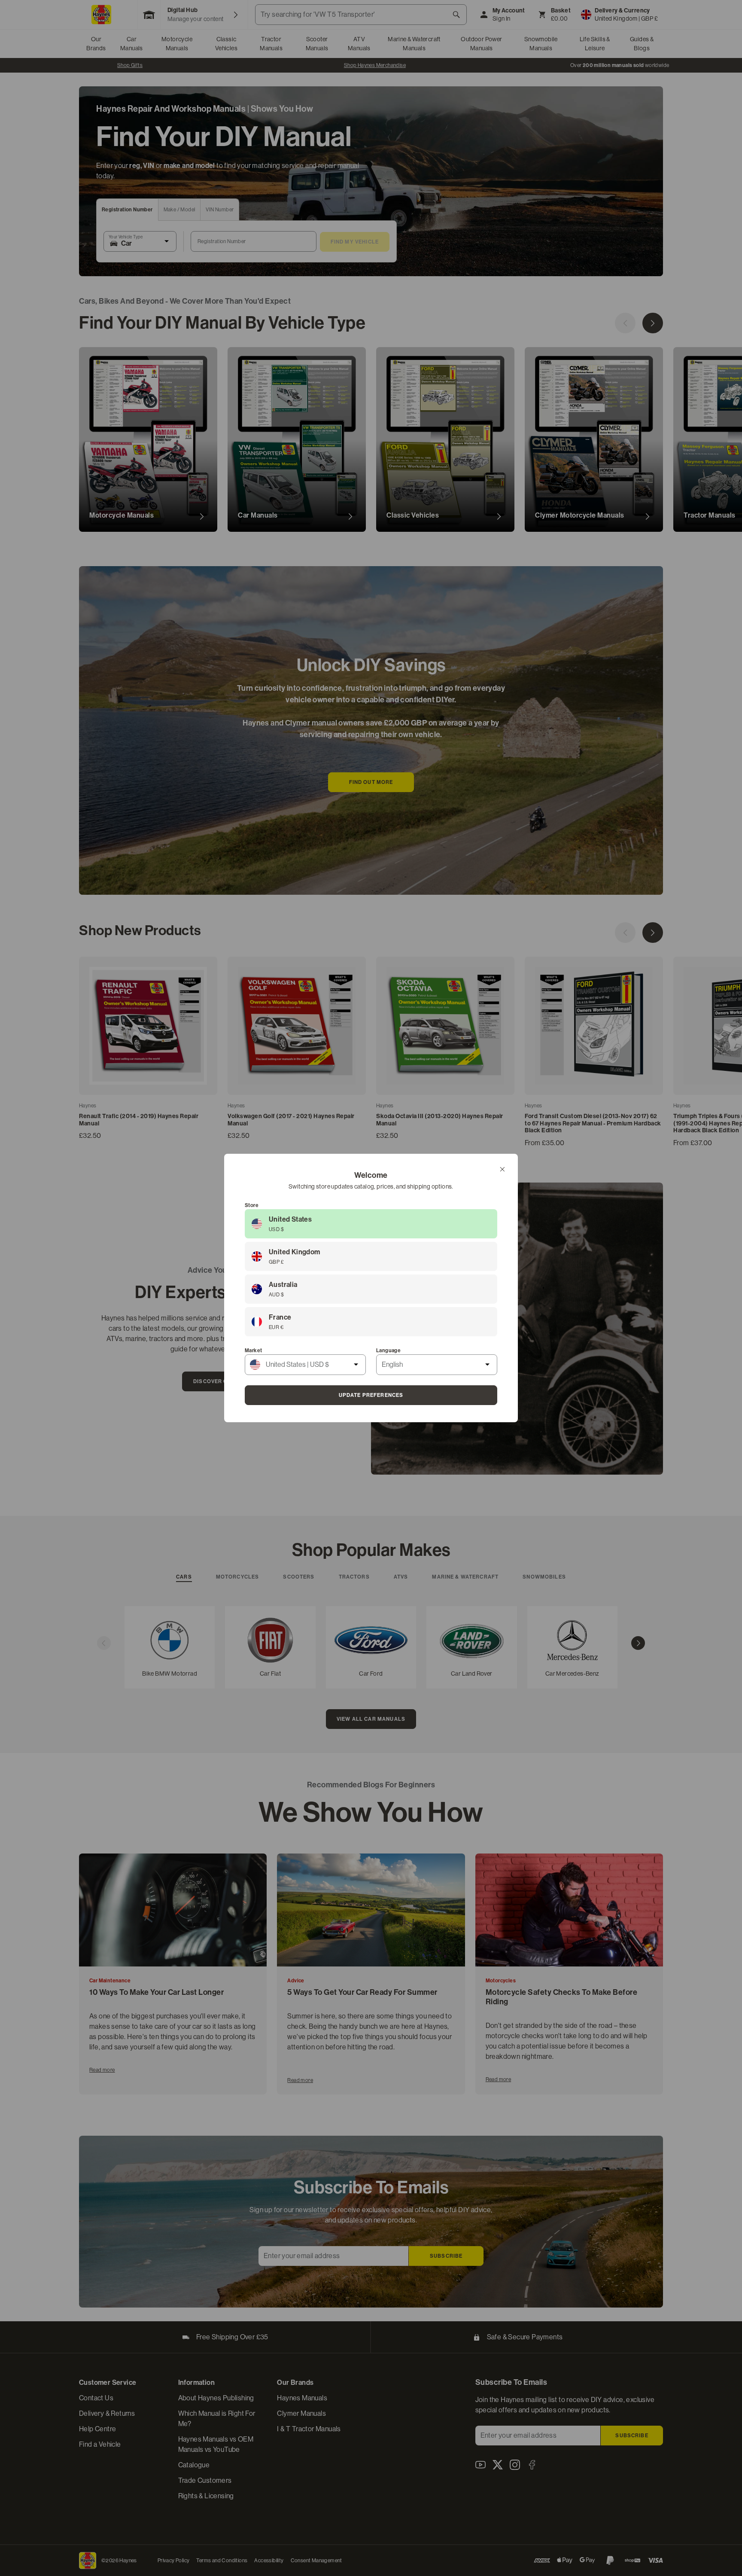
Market (253, 1350)
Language (388, 1350)
